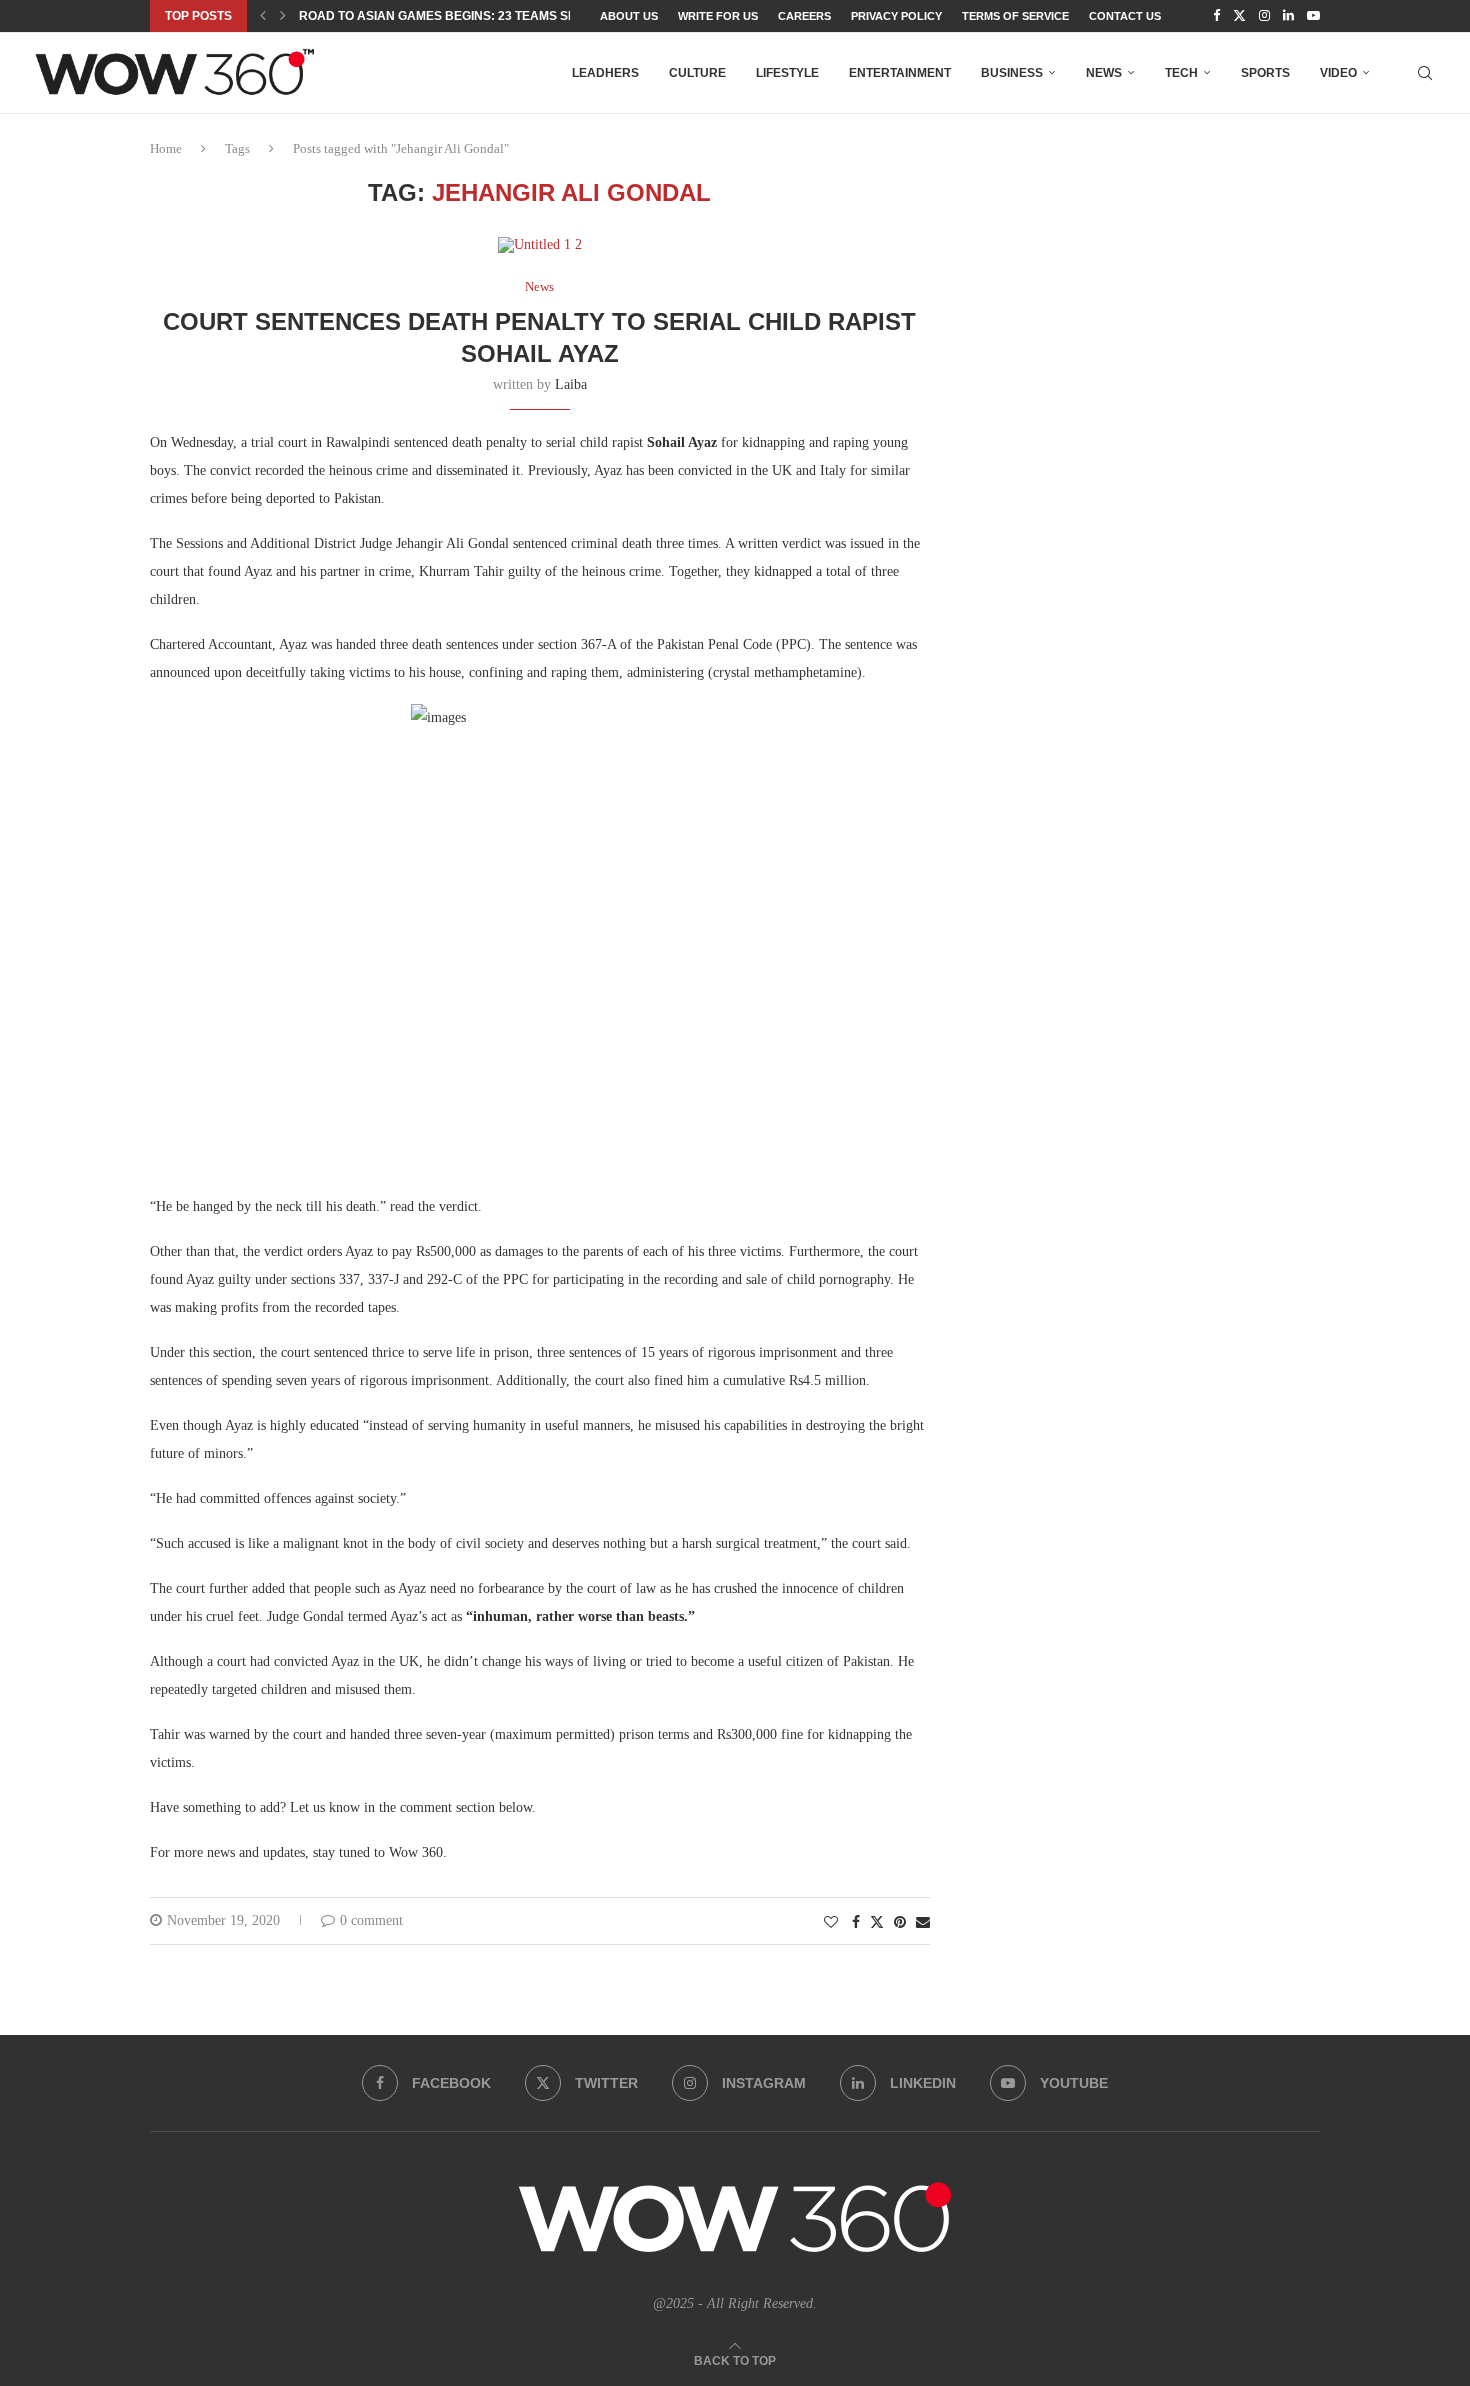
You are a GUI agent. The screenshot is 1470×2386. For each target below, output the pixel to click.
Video (1338, 73)
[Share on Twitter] (877, 1922)
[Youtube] (1313, 16)
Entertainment (900, 73)
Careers (804, 16)
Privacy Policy (896, 16)
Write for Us (718, 16)
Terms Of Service (1015, 16)
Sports (1265, 73)
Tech (1181, 73)
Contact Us (1125, 16)
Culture (697, 73)
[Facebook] (1216, 16)
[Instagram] (1264, 16)
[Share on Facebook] (856, 1923)
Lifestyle (787, 73)
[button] (263, 16)
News (1104, 73)
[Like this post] (831, 1923)
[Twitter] (1239, 16)
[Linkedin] (1288, 16)
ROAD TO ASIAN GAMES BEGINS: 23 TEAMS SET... (445, 16)
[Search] (1425, 73)
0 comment (371, 1920)
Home (166, 148)
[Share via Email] (923, 1923)
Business (1012, 73)
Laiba (571, 384)
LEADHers (605, 73)
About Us (629, 16)
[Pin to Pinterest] (900, 1923)
